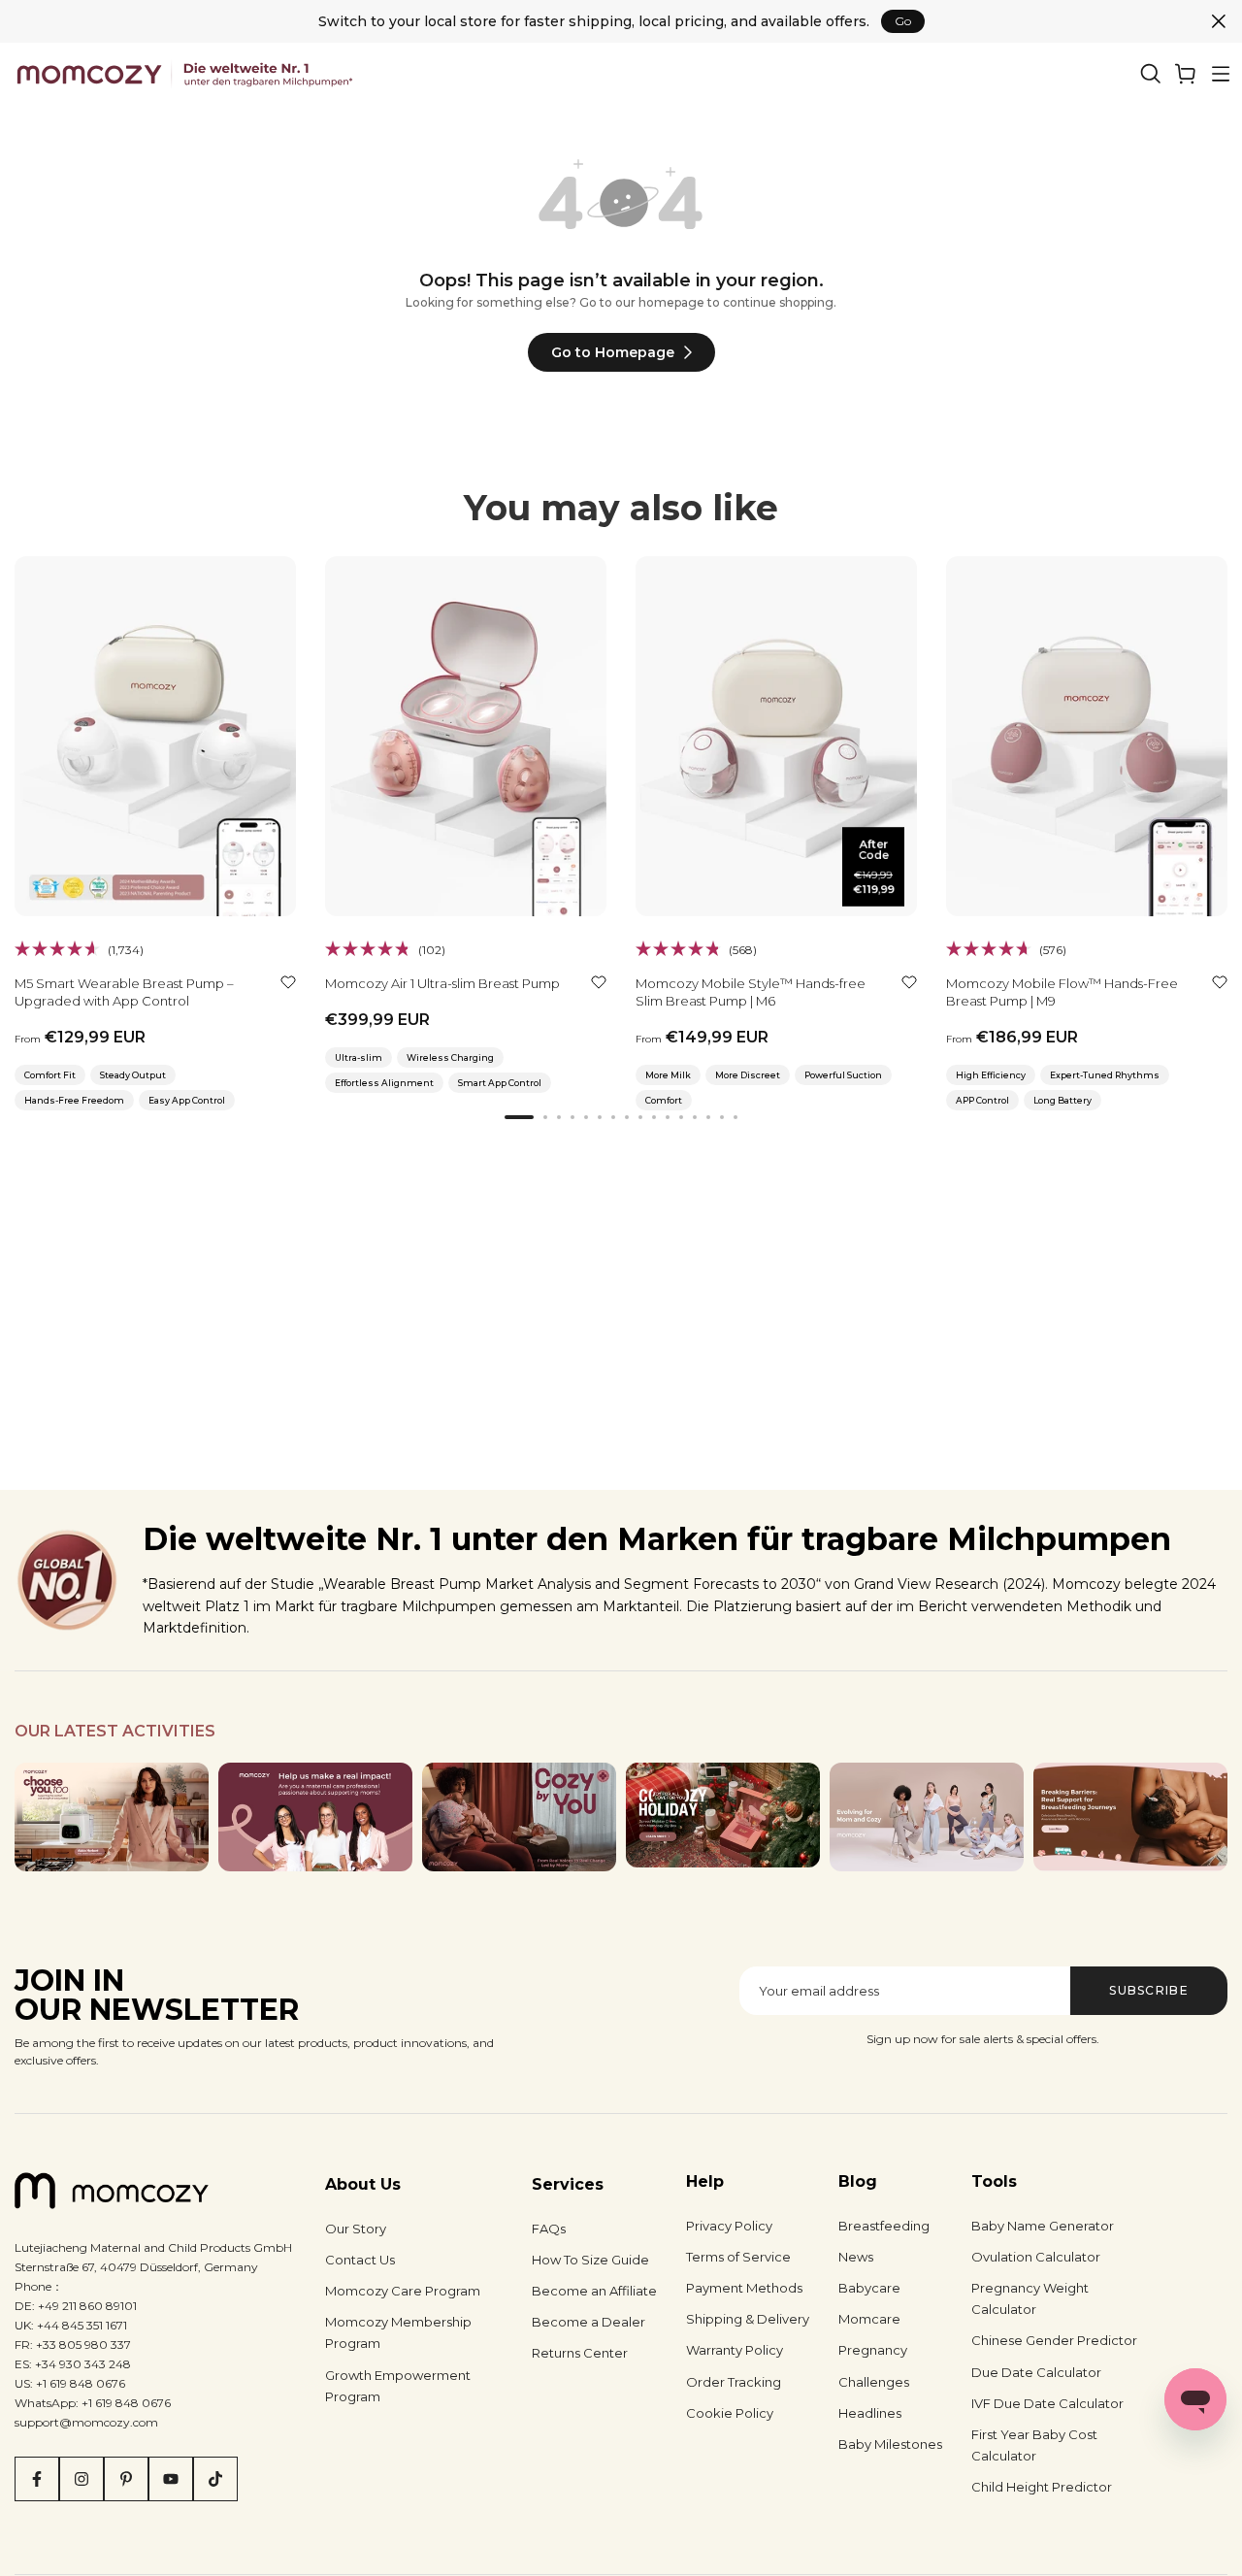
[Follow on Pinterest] (126, 2479)
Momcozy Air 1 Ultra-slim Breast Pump (442, 983)
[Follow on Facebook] (37, 2479)
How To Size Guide (590, 2260)
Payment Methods (744, 2288)
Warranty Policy (735, 2350)
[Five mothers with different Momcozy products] (927, 1817)
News (856, 2257)
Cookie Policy (730, 2413)
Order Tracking (734, 2382)
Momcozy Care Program (403, 2291)
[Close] (1219, 21)
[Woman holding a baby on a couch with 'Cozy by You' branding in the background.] (519, 1817)
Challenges (874, 2382)
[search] (1151, 74)
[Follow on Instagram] (82, 2479)
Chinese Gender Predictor (1054, 2340)
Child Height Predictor (1042, 2487)
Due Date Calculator (1036, 2372)
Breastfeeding (884, 2226)
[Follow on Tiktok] (215, 2479)
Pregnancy (873, 2350)
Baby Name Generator (1043, 2226)
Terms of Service (738, 2257)
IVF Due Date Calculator (1047, 2403)
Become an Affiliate (594, 2291)
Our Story (356, 2229)
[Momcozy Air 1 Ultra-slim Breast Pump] (466, 736)
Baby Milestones (890, 2444)
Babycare (869, 2288)
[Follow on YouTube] (171, 2479)
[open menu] (1221, 74)
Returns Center (580, 2353)
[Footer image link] (112, 1817)
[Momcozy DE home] (188, 74)
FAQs (549, 2229)
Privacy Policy (729, 2226)
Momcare (869, 2319)
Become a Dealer (588, 2322)
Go (903, 21)
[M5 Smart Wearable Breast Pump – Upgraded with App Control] (155, 736)
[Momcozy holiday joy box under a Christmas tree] (723, 1815)
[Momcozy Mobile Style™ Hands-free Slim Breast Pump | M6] (776, 736)
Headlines (870, 2413)
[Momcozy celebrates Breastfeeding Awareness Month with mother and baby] (1130, 1817)
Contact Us (360, 2260)
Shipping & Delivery (748, 2319)
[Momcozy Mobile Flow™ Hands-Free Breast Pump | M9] (1087, 736)
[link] (1186, 74)
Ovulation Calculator (1036, 2257)
